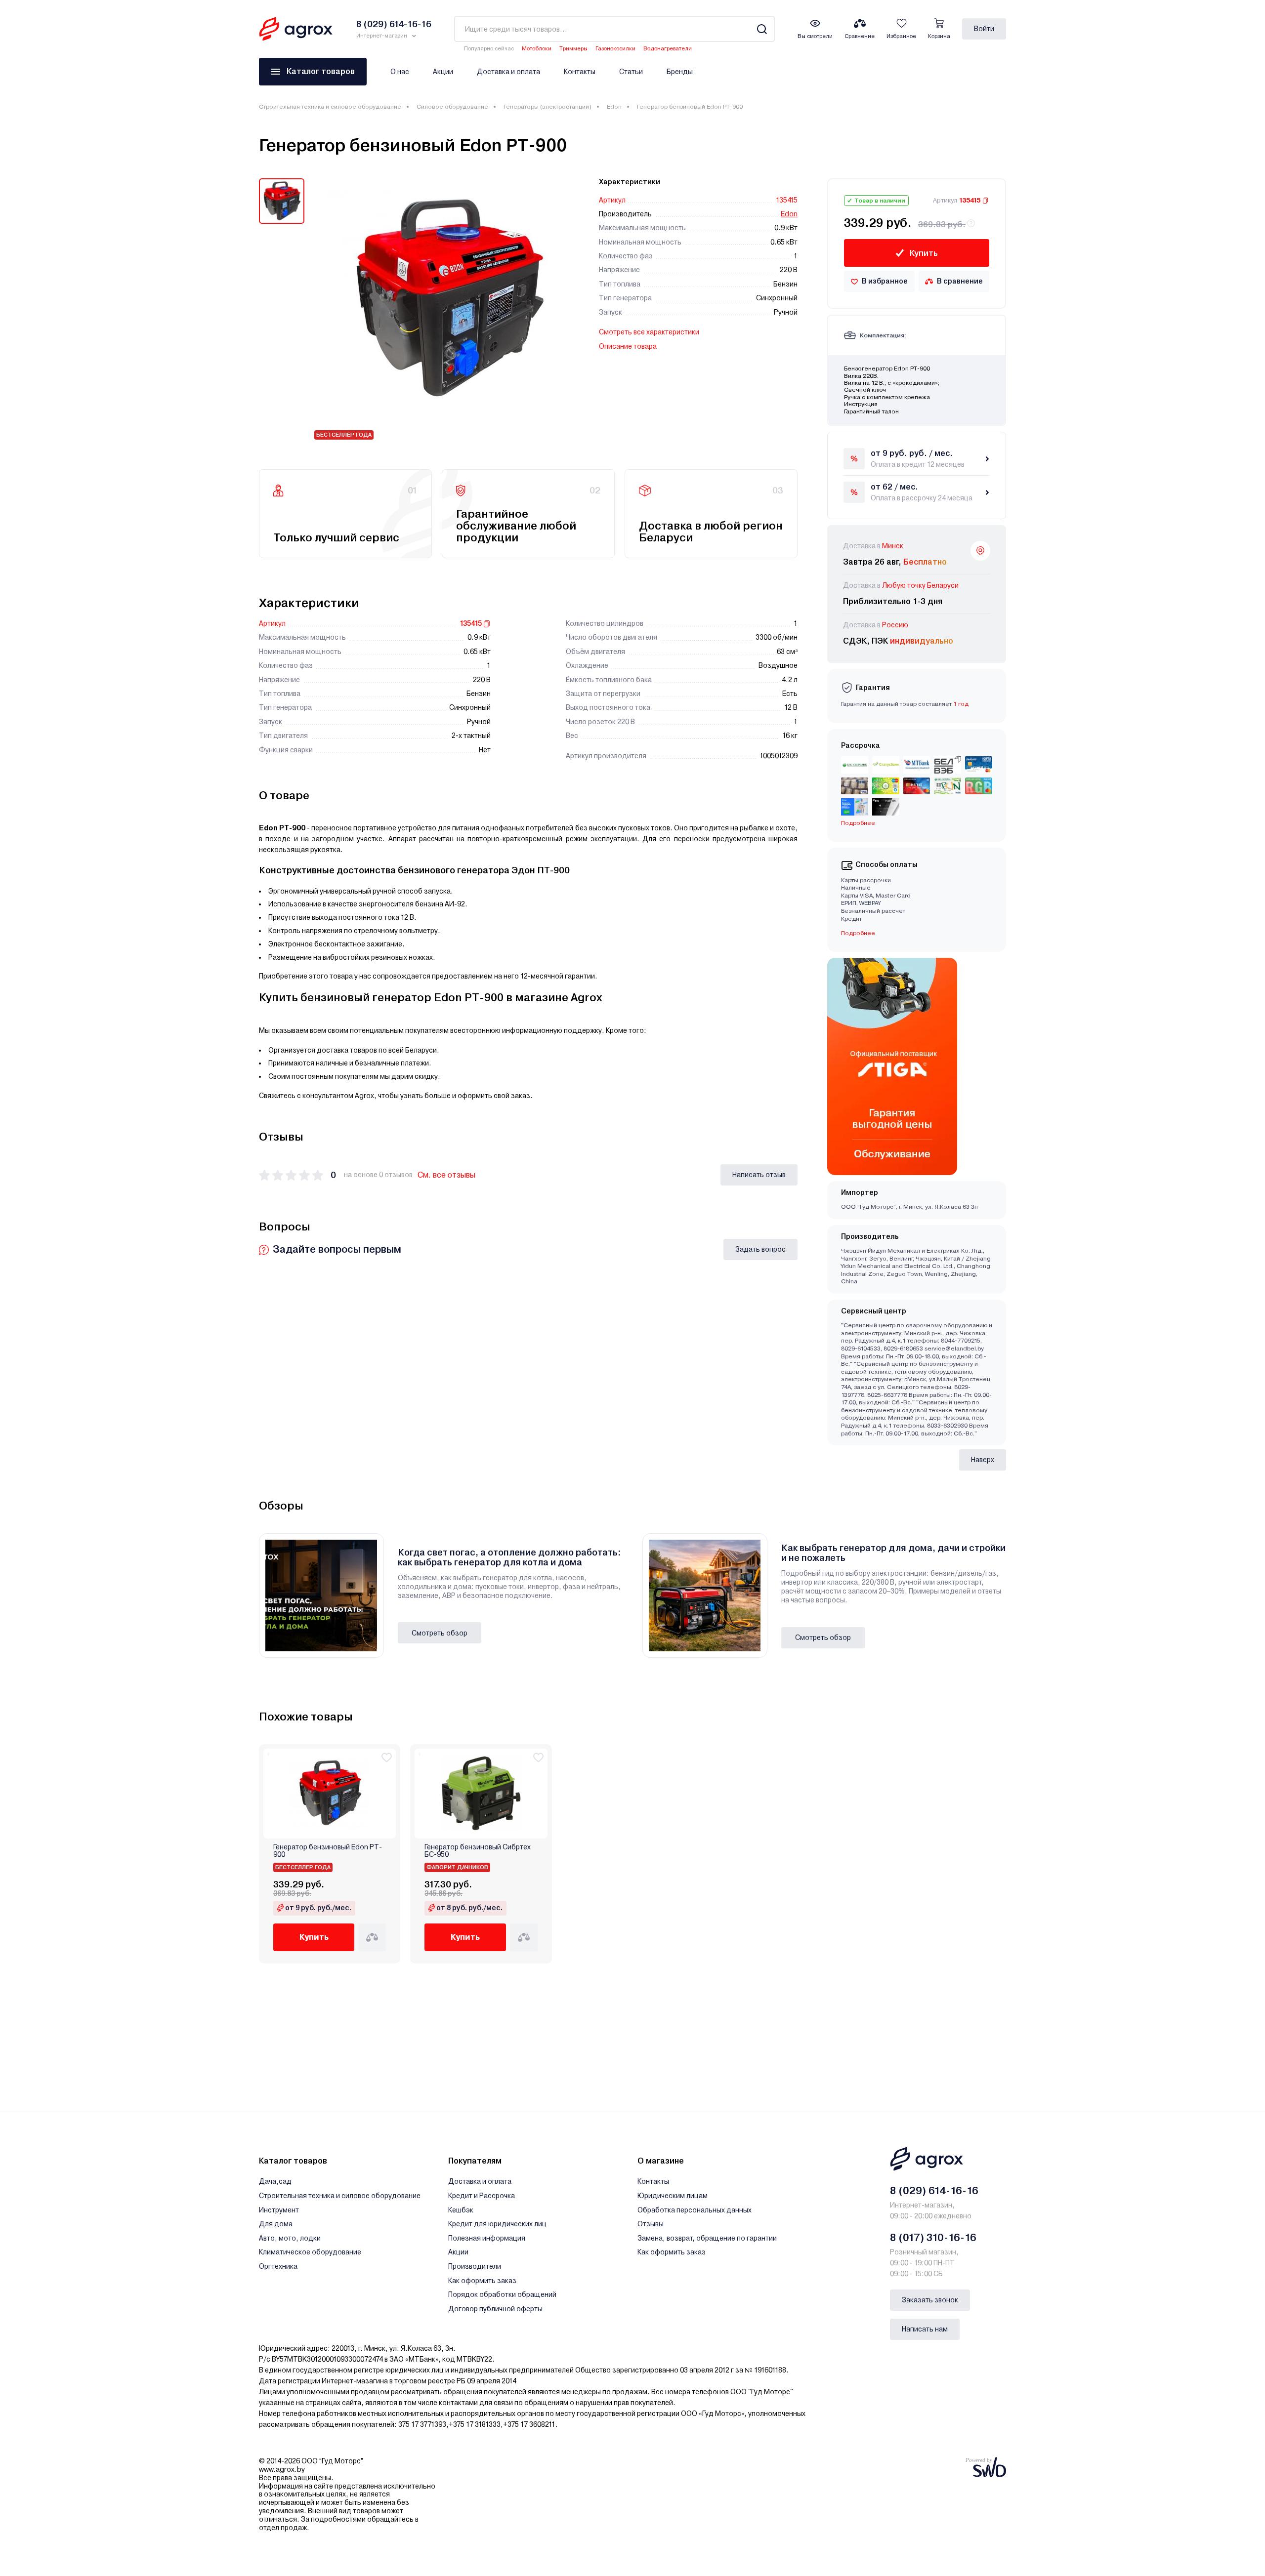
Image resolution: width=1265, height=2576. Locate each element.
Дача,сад (275, 2181)
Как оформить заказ (482, 2281)
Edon (614, 107)
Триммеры (573, 49)
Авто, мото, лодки (290, 2238)
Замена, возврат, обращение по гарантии (707, 2238)
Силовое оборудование (452, 107)
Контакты (580, 72)
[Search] (762, 29)
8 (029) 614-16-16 (934, 2191)
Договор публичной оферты (495, 2309)
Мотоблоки (537, 49)
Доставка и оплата (508, 72)
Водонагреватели (668, 49)
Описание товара (628, 346)
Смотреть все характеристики (649, 332)
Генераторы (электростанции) (548, 107)
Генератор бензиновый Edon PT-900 (328, 1851)
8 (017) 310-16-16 (933, 2238)
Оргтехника (278, 2266)
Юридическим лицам (673, 2196)
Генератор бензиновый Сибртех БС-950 (478, 1851)
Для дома (276, 2224)
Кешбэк (461, 2210)
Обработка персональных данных (695, 2210)
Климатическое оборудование (310, 2252)
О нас (400, 72)
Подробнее (858, 933)
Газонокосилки (615, 49)
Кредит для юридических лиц (497, 2224)
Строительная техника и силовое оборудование (330, 107)
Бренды (680, 72)
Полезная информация (487, 2238)
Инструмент (279, 2210)
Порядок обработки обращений (502, 2294)
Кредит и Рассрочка (482, 2196)
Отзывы (651, 2224)
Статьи (631, 72)
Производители (475, 2266)
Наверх (983, 1460)
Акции (443, 72)
